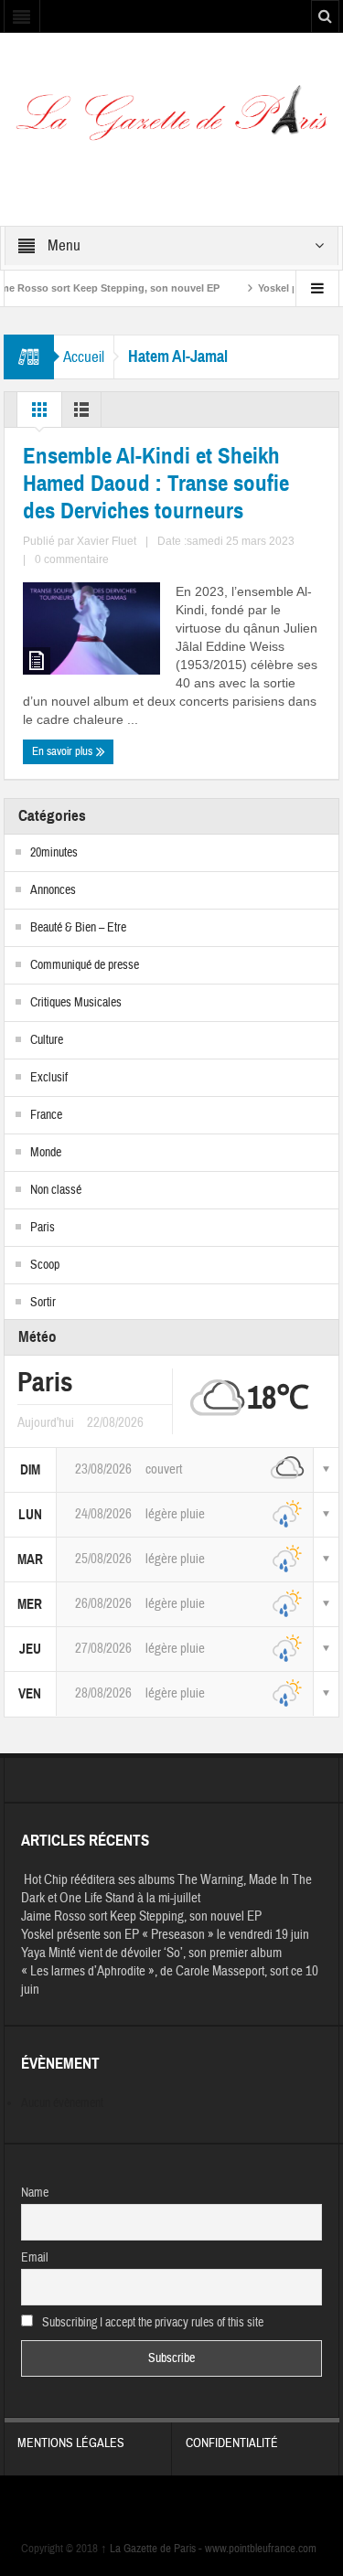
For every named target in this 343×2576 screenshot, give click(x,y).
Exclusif (49, 1078)
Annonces (53, 890)
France (46, 1115)
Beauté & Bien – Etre (78, 928)
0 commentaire (72, 559)
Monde (46, 1153)
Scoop (45, 1265)
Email (35, 2258)
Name (35, 2193)
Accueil (84, 357)
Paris (43, 1228)
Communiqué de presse (85, 965)
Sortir (43, 1303)
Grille (39, 414)
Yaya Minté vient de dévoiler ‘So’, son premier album (151, 1953)
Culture (47, 1040)
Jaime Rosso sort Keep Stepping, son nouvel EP (141, 1916)
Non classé (56, 1190)
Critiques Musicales (76, 1003)
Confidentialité (232, 2443)
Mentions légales (71, 2443)
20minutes (54, 853)
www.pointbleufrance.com (261, 2549)
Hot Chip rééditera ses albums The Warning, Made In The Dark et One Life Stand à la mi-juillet (166, 1889)
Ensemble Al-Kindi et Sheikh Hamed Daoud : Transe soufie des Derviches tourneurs (156, 484)
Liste (81, 414)
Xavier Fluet (107, 541)
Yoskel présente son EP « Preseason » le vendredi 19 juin (165, 1935)
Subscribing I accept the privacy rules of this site (151, 2323)
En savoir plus (64, 751)
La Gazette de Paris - (153, 2549)
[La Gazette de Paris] (171, 119)
